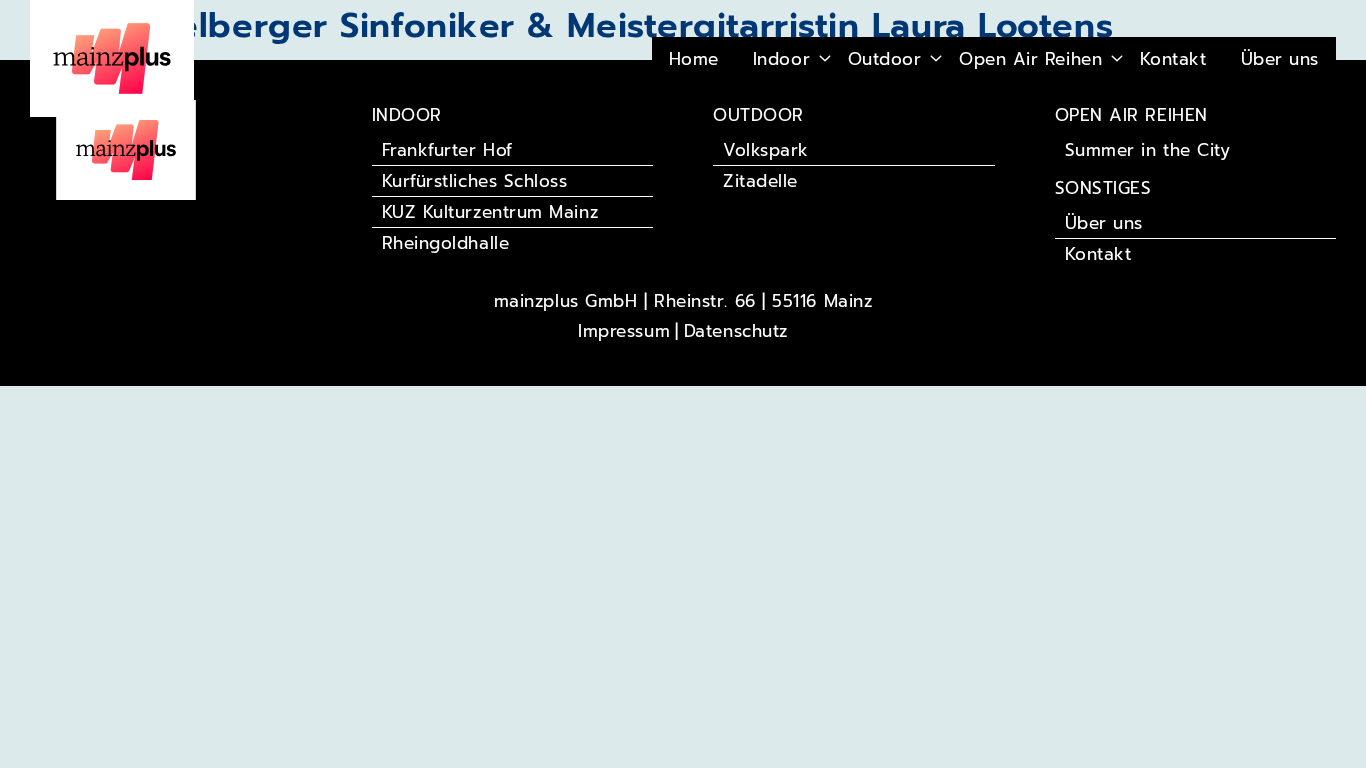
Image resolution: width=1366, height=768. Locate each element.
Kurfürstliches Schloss (475, 181)
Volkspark (766, 150)
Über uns (1280, 59)
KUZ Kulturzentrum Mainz (490, 212)
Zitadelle (760, 181)
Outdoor (885, 59)
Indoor (781, 59)
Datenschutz (736, 331)
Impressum (624, 331)
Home (694, 59)
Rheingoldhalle (446, 243)
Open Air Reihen (1030, 59)
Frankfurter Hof (447, 150)
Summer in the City (1148, 150)
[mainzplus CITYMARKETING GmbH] (126, 148)
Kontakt (1173, 59)
